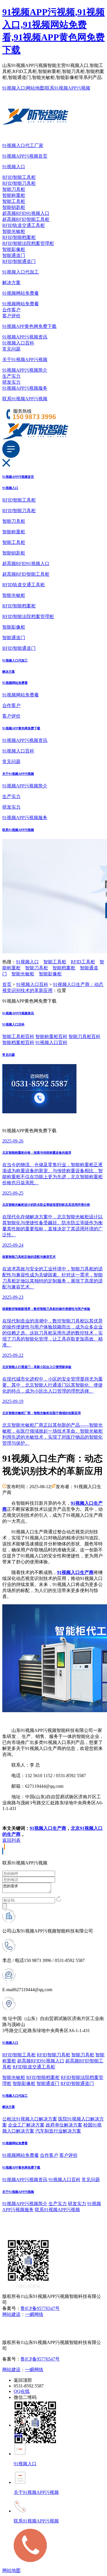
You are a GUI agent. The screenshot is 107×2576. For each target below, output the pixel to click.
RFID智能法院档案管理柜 (28, 243)
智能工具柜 (14, 201)
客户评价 (11, 316)
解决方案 (11, 283)
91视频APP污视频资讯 (25, 337)
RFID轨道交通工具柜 (24, 225)
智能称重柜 (14, 195)
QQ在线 (22, 2391)
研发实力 (11, 382)
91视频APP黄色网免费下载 (29, 326)
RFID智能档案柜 (19, 237)
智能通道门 (14, 255)
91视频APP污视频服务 (25, 388)
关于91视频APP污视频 (25, 360)
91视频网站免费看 (21, 293)
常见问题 (11, 349)
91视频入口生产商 (48, 1828)
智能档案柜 (64, 968)
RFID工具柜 (83, 962)
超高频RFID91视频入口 (26, 213)
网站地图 (35, 88)
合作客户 (11, 310)
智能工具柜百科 (18, 1036)
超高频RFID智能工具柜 (26, 219)
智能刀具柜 (14, 189)
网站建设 (11, 2314)
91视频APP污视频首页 (25, 156)
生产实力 (11, 376)
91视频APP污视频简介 (25, 370)
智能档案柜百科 (18, 1043)
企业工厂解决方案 (26, 2125)
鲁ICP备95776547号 (40, 2308)
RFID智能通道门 (19, 261)
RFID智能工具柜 (19, 177)
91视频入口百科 (18, 343)
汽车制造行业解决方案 (58, 2131)
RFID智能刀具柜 (19, 183)
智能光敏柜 (14, 231)
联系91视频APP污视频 (68, 88)
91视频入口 (14, 88)
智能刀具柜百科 (84, 1036)
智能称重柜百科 (51, 1036)
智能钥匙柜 (14, 207)
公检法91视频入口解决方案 (30, 2119)
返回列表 (11, 1840)
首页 (7, 984)
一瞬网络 (34, 2314)
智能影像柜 (14, 249)
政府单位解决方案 (64, 2125)
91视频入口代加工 (21, 272)
